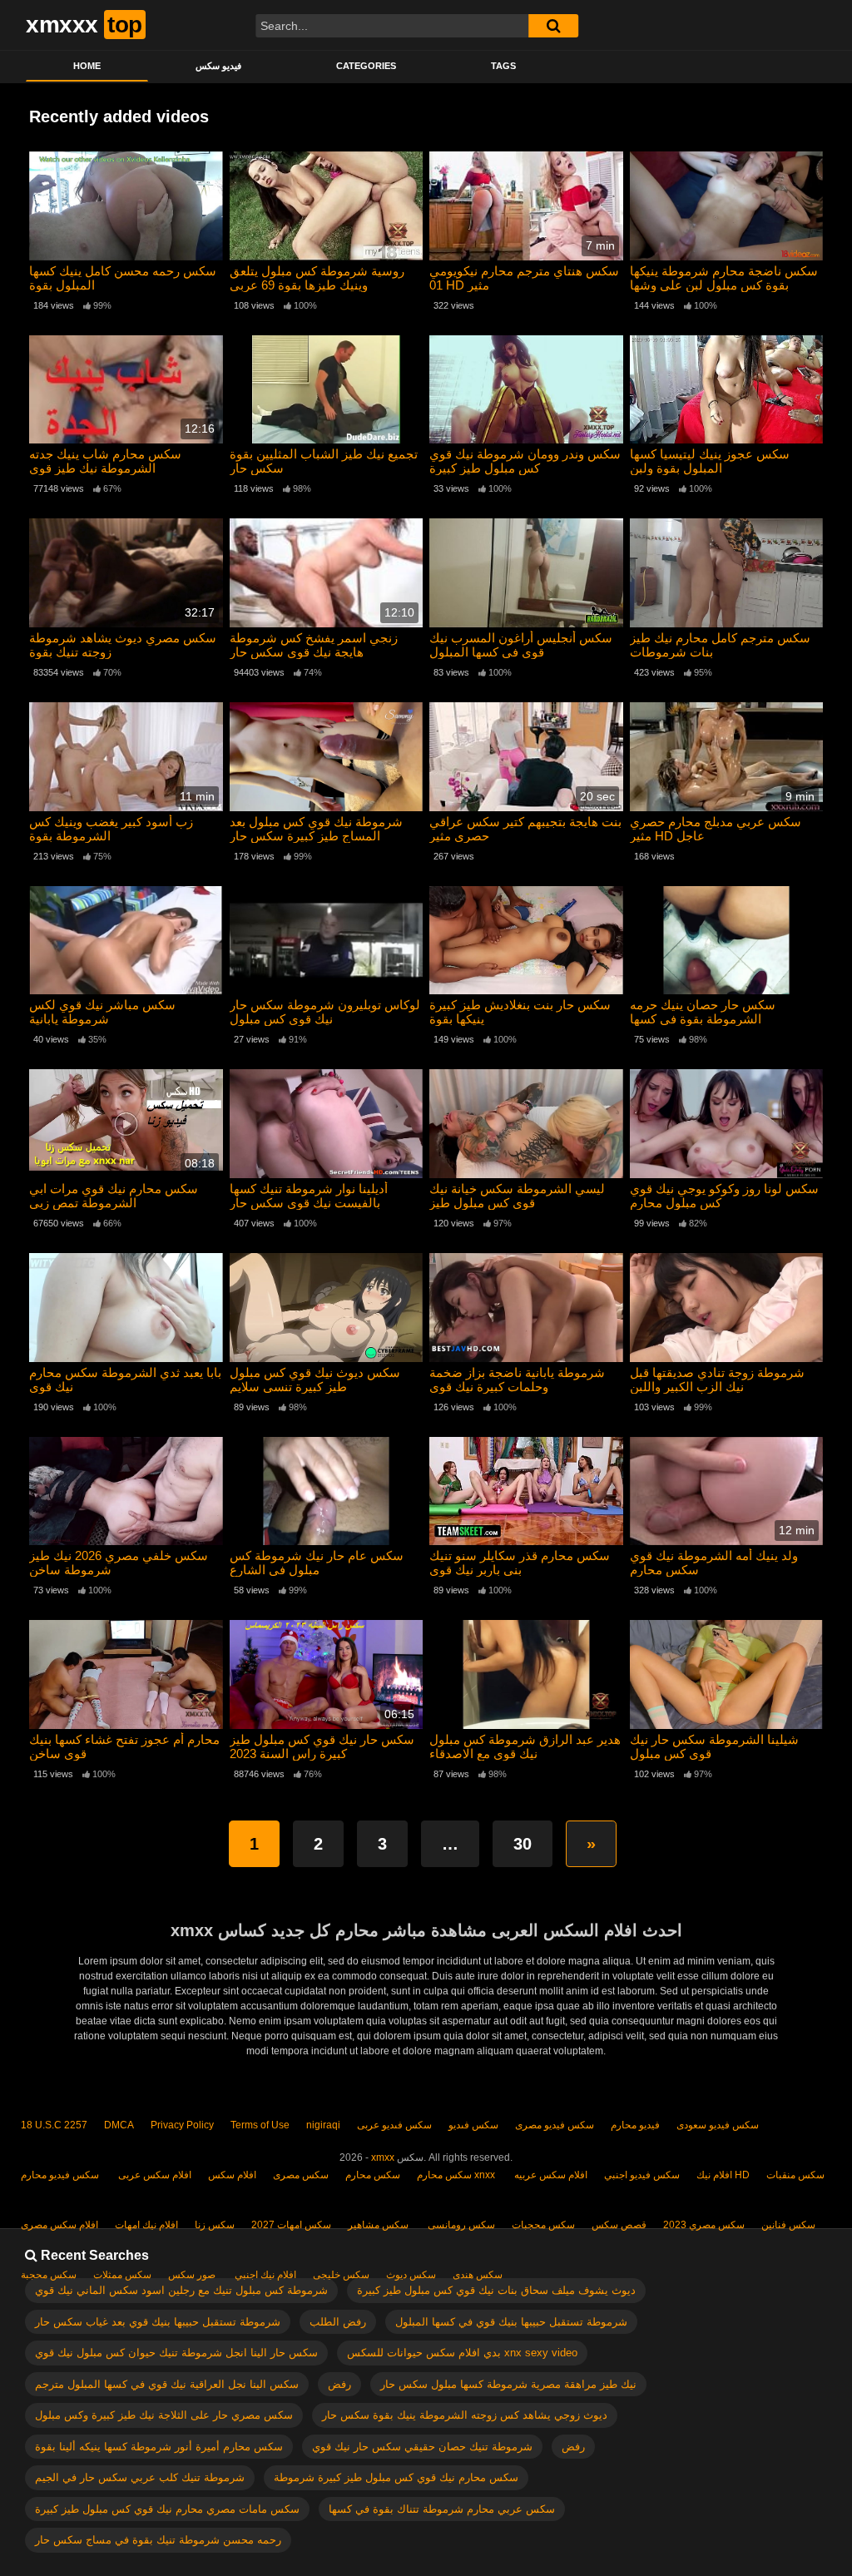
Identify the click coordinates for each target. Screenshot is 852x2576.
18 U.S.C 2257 (54, 2125)
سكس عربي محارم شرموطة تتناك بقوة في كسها (442, 2509)
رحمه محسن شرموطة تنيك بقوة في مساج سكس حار (158, 2540)
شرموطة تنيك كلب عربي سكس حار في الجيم (140, 2477)
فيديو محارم (635, 2125)
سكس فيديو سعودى (718, 2125)
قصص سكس (619, 2225)
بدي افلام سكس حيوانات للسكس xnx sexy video (462, 2353)
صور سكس (192, 2275)
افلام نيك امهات (146, 2225)
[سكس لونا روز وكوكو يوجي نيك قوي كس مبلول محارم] (727, 1124)
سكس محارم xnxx (456, 2175)
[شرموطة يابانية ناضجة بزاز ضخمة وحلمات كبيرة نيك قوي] (526, 1308)
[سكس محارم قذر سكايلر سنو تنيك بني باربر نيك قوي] (526, 1491)
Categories (366, 66)
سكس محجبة (49, 2275)
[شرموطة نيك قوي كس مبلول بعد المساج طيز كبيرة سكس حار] (327, 757)
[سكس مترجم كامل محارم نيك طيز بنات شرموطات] (727, 573)
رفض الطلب (338, 2322)
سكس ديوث (411, 2275)
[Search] (553, 26)
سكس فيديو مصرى (555, 2125)
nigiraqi (323, 2125)
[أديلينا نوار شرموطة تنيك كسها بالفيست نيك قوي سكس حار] (327, 1124)
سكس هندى (478, 2275)
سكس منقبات (795, 2175)
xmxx (383, 2157)
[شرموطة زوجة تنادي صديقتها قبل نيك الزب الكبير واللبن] (727, 1308)
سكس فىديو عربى (394, 2125)
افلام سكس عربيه (550, 2175)
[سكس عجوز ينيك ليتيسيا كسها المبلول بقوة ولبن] (727, 390)
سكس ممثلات (122, 2275)
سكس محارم (373, 2175)
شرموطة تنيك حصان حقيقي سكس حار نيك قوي (422, 2447)
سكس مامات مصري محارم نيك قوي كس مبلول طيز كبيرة (167, 2509)
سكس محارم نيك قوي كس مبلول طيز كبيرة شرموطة (396, 2477)
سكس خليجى (341, 2275)
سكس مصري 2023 (704, 2225)
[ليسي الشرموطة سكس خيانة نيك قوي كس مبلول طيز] (526, 1124)
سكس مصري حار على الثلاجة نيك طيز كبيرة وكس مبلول (164, 2415)
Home (87, 66)
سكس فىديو (473, 2125)
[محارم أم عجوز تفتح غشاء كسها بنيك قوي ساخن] (126, 1674)
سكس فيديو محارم (60, 2175)
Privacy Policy (182, 2125)
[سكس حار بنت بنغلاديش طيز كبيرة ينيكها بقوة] (526, 941)
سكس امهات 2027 (291, 2225)
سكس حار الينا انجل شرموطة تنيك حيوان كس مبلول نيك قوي (176, 2353)
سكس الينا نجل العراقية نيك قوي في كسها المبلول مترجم (167, 2384)
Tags (503, 66)
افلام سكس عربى (154, 2175)
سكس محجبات (543, 2225)
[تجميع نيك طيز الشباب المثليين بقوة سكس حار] (327, 390)
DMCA (119, 2125)
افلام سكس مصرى (59, 2225)
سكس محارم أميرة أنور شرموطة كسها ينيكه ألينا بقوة (159, 2447)
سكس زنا (215, 2225)
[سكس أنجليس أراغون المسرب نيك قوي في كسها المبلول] (526, 573)
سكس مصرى (301, 2175)
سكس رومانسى (460, 2225)
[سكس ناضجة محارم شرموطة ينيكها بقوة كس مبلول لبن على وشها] (727, 206)
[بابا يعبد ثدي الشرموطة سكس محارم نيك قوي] (126, 1308)
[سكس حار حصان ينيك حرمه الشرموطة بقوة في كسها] (727, 941)
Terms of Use (260, 2125)
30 (523, 1844)
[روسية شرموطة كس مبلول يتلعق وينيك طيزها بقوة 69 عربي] (327, 206)
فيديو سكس (218, 66)
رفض (339, 2384)
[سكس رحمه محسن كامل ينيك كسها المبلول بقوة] (126, 206)
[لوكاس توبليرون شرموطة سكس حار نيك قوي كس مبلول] (327, 941)
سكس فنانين (788, 2225)
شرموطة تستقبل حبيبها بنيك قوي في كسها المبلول (511, 2322)
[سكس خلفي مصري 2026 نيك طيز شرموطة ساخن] (126, 1491)
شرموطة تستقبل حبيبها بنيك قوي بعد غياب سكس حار (158, 2322)
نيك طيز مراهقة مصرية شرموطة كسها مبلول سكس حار (508, 2384)
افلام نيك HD (723, 2175)
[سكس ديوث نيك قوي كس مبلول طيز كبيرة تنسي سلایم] (327, 1308)
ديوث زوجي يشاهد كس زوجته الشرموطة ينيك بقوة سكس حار (465, 2415)
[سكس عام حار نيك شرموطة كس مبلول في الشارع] (327, 1491)
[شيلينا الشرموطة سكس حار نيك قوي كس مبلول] (727, 1674)
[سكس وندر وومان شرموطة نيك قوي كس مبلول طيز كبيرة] (526, 390)
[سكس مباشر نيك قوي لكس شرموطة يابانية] (126, 941)
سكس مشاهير (378, 2225)
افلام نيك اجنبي (264, 2275)
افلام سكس (232, 2175)
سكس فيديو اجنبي (642, 2175)
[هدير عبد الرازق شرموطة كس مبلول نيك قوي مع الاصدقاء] (526, 1674)
